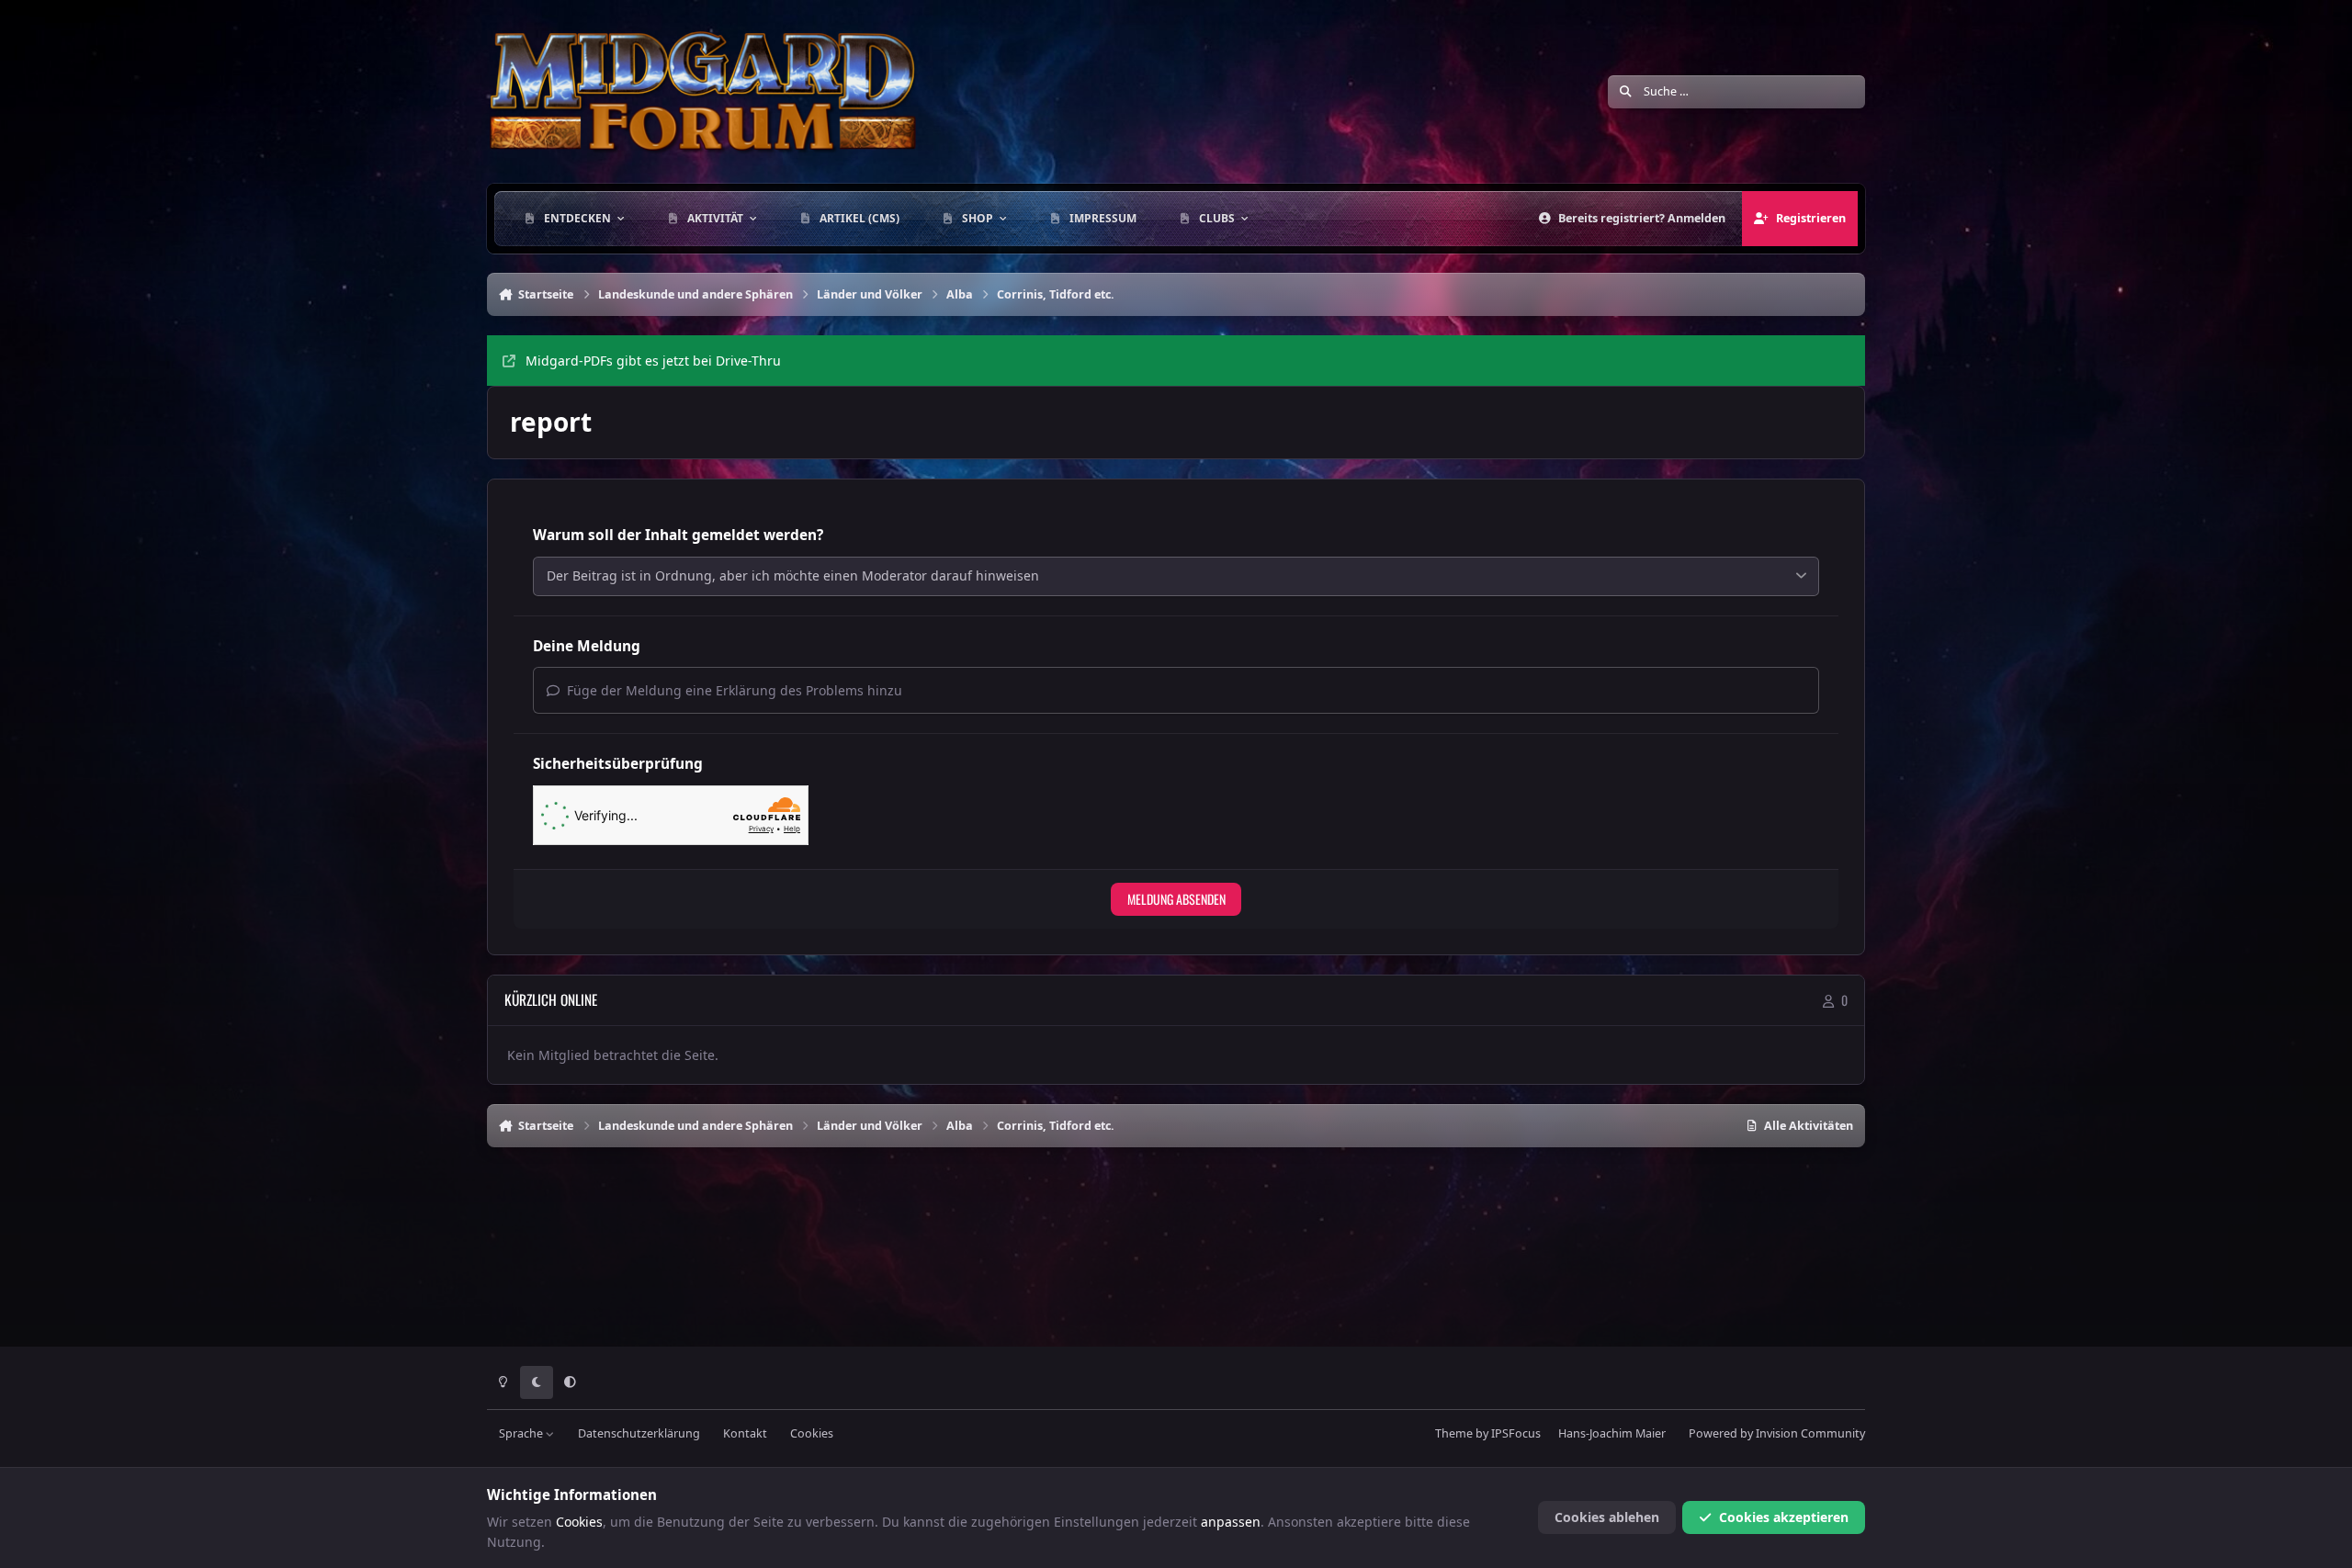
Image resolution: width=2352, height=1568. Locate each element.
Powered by (1777, 1433)
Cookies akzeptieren (1784, 1517)
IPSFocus (1516, 1433)
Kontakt (745, 1433)
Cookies (812, 1433)
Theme (1454, 1433)
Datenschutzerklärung (639, 1433)
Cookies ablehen (1607, 1517)
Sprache (522, 1433)
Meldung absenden (1176, 899)
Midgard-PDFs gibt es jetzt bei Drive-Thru (653, 361)
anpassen (1231, 1522)
